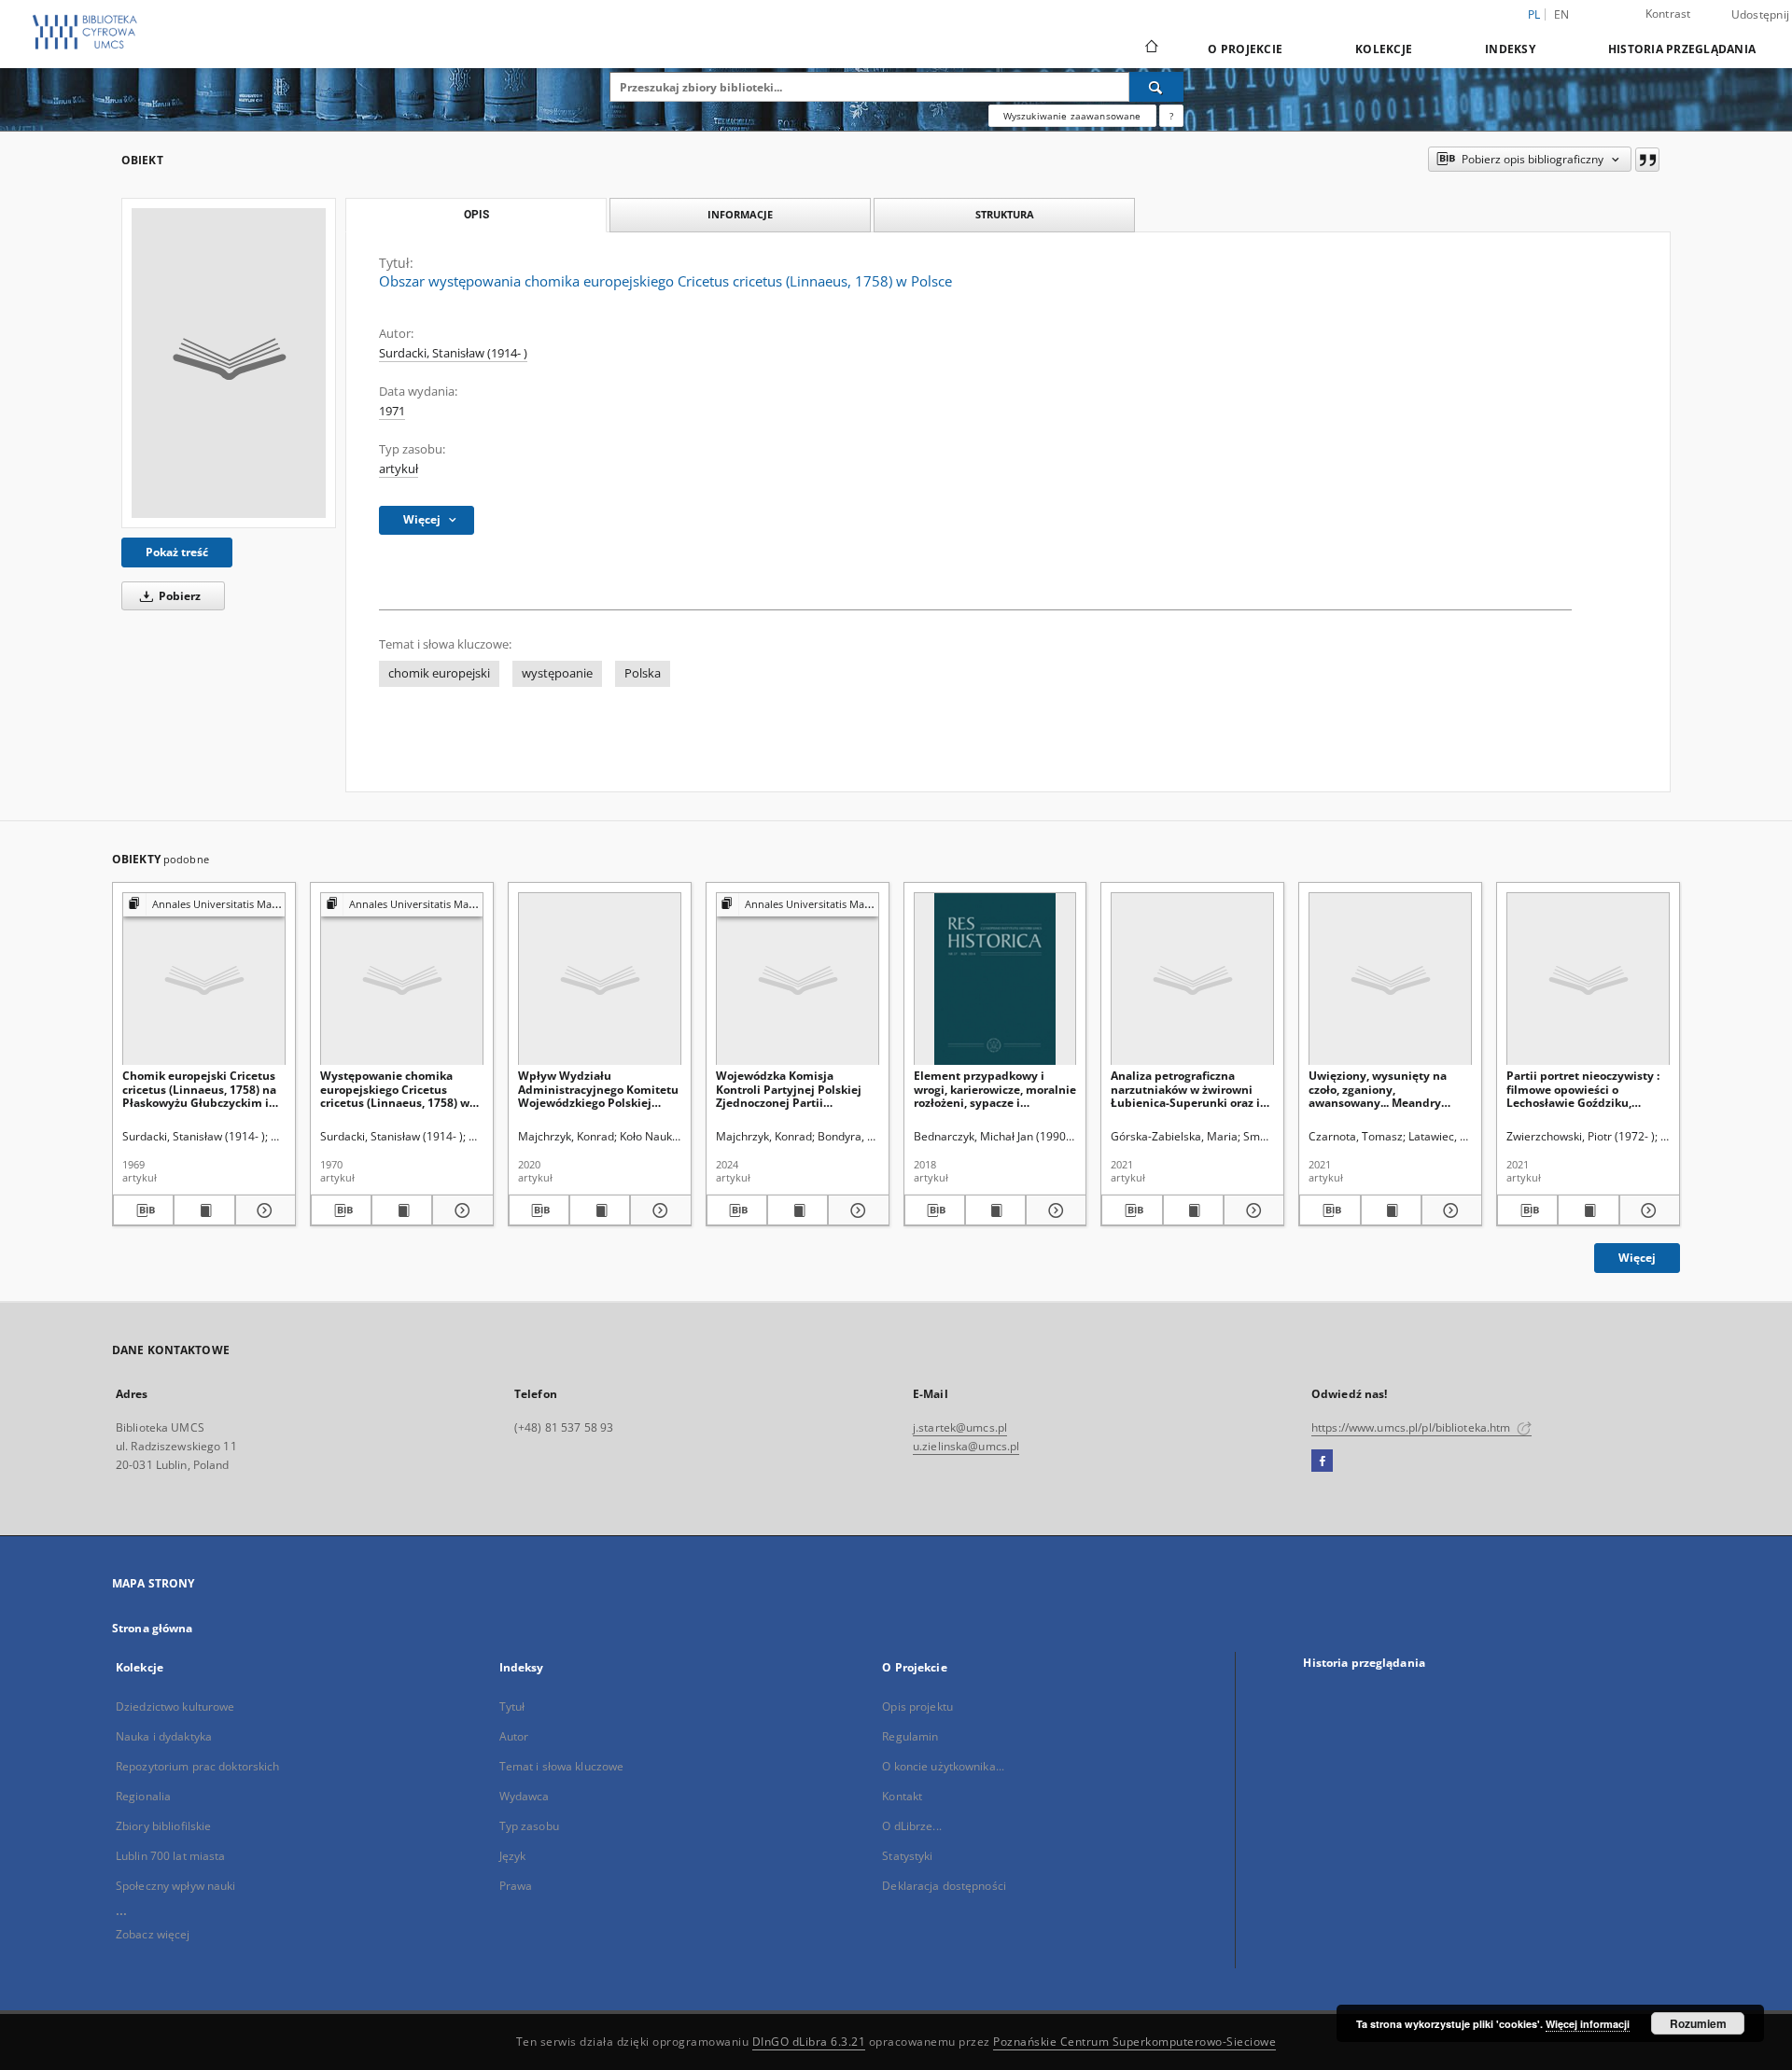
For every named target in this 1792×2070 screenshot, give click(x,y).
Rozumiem (1698, 2023)
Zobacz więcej (153, 1934)
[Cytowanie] (1647, 160)
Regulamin (910, 1736)
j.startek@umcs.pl (960, 1427)
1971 (392, 411)
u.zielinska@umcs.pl (966, 1446)
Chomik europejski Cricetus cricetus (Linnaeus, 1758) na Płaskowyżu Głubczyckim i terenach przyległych (199, 1089)
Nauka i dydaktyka (164, 1736)
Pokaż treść (177, 552)
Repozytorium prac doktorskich (197, 1766)
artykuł (399, 469)
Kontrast (1668, 14)
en (1562, 14)
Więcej (1637, 1258)
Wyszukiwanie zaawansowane (1072, 116)
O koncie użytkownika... (943, 1766)
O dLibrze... (911, 1826)
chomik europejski (439, 673)
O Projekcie (1245, 49)
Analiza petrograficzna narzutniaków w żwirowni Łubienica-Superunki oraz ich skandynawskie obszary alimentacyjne (1192, 1089)
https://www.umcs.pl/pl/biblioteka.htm (1413, 1427)
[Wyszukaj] (1156, 87)
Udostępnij (1761, 15)
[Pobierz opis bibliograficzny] (143, 1210)
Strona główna (153, 1628)
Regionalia (143, 1796)
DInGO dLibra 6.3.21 (809, 2042)
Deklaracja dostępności (944, 1886)
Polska (643, 673)
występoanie (557, 673)
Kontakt (902, 1796)
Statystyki (907, 1856)
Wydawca (525, 1796)
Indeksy (1510, 49)
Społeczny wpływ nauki (176, 1886)
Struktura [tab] (1005, 214)
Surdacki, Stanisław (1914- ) (453, 353)
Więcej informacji (1588, 2024)
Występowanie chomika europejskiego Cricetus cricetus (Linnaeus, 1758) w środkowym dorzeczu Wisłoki (400, 1089)
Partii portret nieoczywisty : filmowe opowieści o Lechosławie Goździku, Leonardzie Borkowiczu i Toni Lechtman (1587, 1089)
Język (513, 1856)
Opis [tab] (476, 215)
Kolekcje (1384, 49)
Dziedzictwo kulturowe (175, 1706)
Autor (514, 1736)
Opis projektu (917, 1706)
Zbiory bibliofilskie (163, 1826)
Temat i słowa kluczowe (562, 1766)
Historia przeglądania (1682, 49)
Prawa (516, 1886)
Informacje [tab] (740, 214)
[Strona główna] (1150, 49)
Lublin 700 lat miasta (171, 1856)
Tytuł (512, 1706)
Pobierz (178, 596)
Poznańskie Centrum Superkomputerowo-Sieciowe (1134, 2042)
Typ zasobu (529, 1826)
